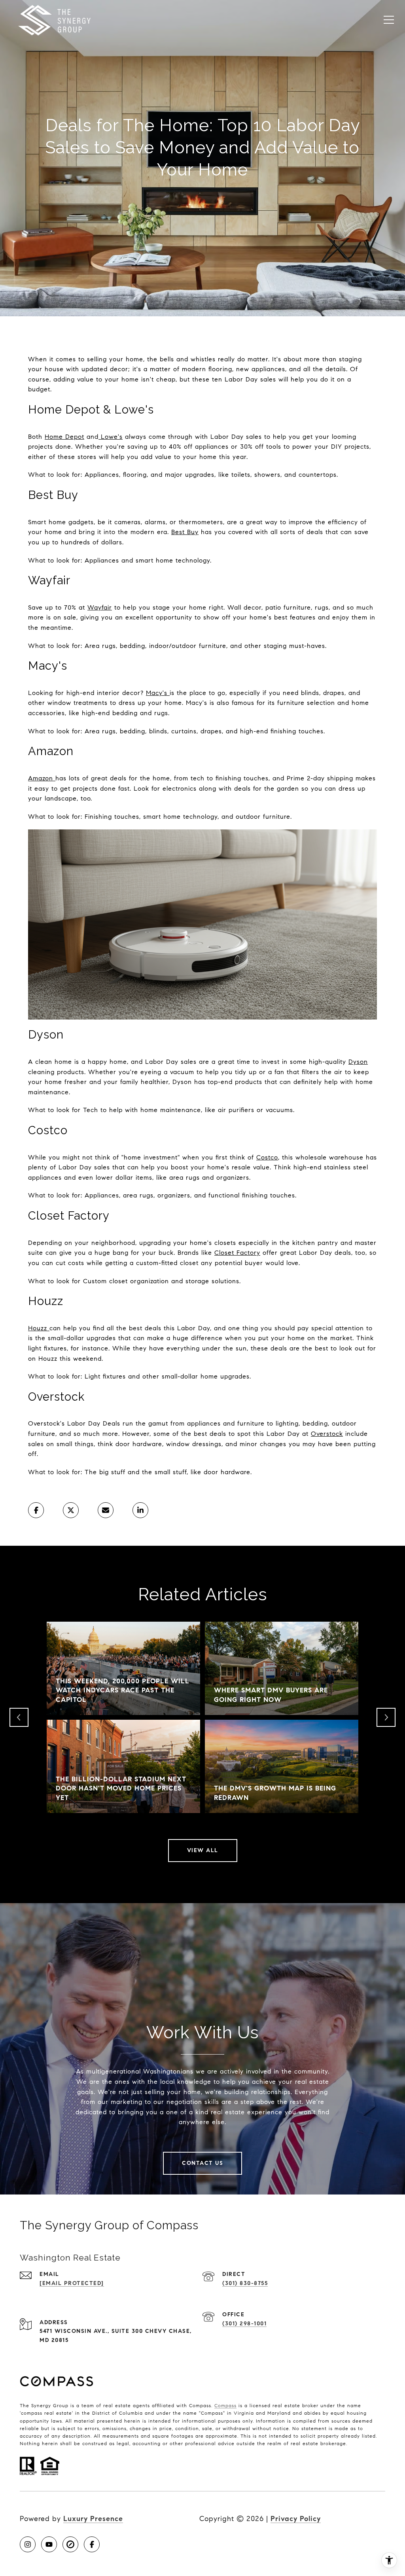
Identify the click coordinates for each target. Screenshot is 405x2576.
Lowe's (112, 437)
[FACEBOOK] (92, 2544)
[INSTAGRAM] (28, 2544)
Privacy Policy (296, 2519)
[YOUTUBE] (49, 2544)
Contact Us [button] (202, 2163)
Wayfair (100, 607)
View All (203, 1850)
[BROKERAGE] (70, 2544)
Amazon (41, 778)
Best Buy (185, 532)
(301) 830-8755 (245, 2283)
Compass (225, 2405)
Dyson (358, 1062)
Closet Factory (237, 1253)
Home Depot (64, 437)
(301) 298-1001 (244, 2324)
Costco (267, 1157)
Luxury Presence (93, 2519)
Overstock (327, 1434)
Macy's (157, 693)
